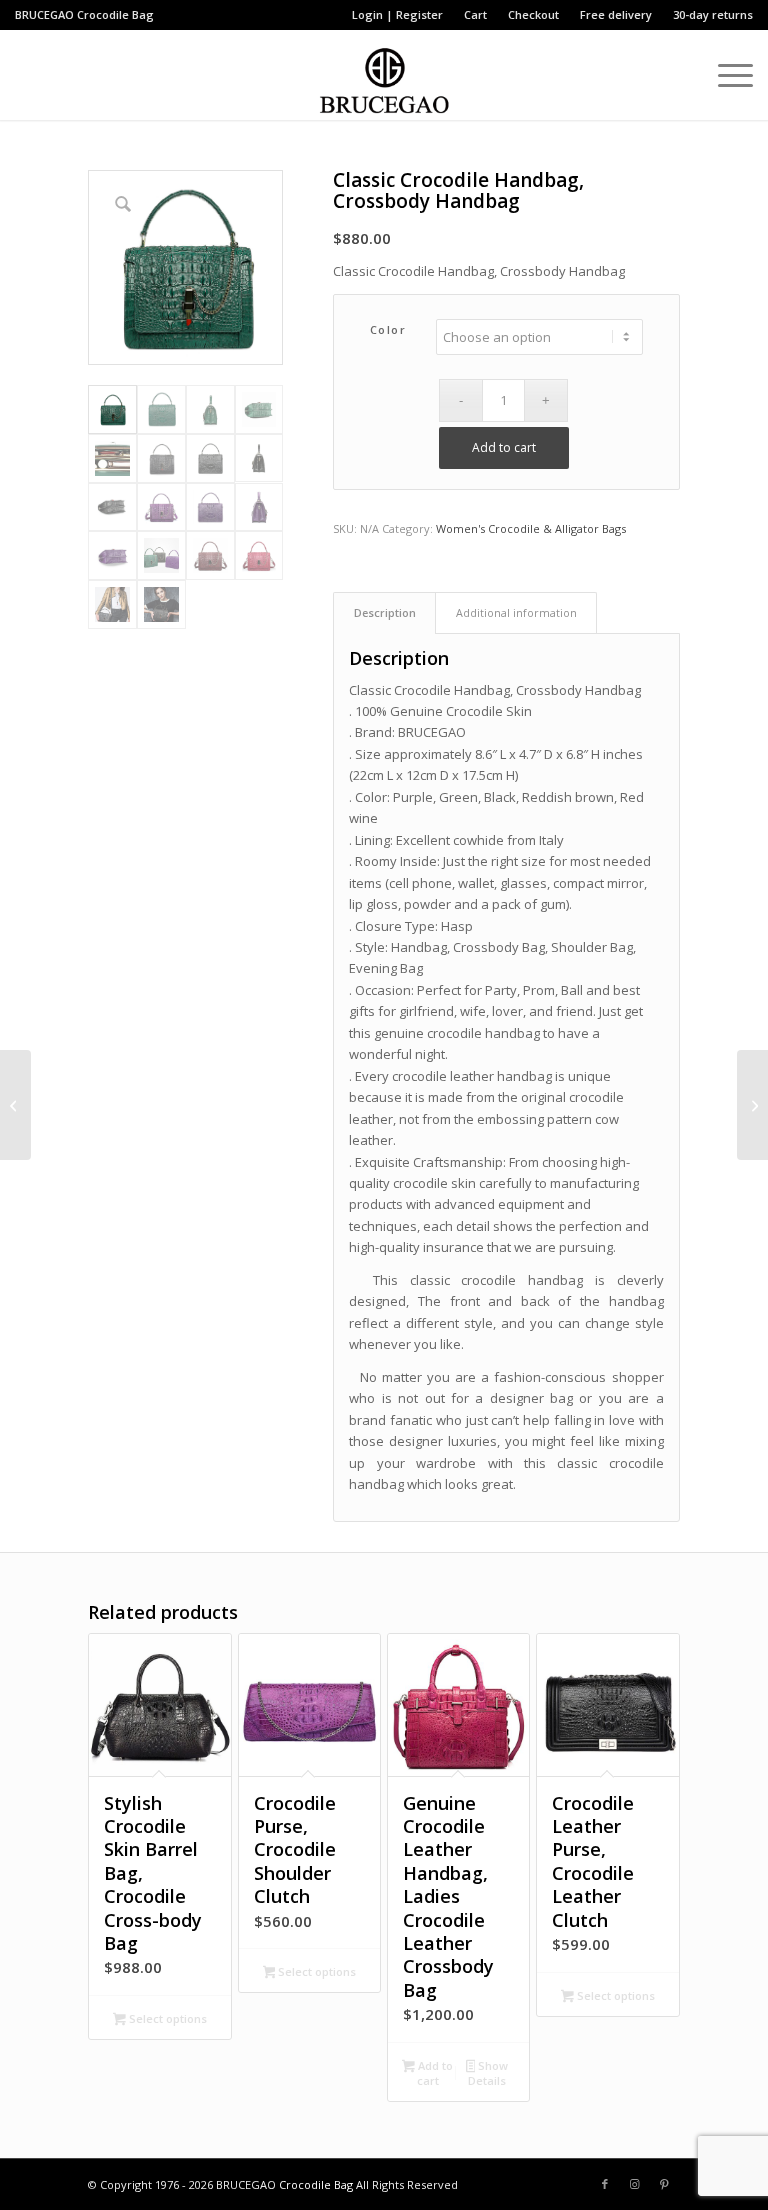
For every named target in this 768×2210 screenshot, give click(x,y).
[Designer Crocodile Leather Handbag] (752, 1105)
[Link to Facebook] (605, 2184)
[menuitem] (398, 15)
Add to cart (504, 447)
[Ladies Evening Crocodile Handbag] (15, 1105)
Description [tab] (385, 612)
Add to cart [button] (434, 2073)
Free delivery (616, 14)
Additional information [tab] (516, 612)
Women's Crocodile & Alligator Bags (531, 528)
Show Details (488, 2073)
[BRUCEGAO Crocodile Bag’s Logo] (384, 75)
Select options (166, 2018)
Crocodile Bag (115, 14)
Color (388, 329)
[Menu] (725, 75)
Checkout (533, 14)
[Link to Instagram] (635, 2184)
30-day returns (713, 14)
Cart (475, 14)
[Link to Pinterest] (665, 2184)
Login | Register (397, 14)
